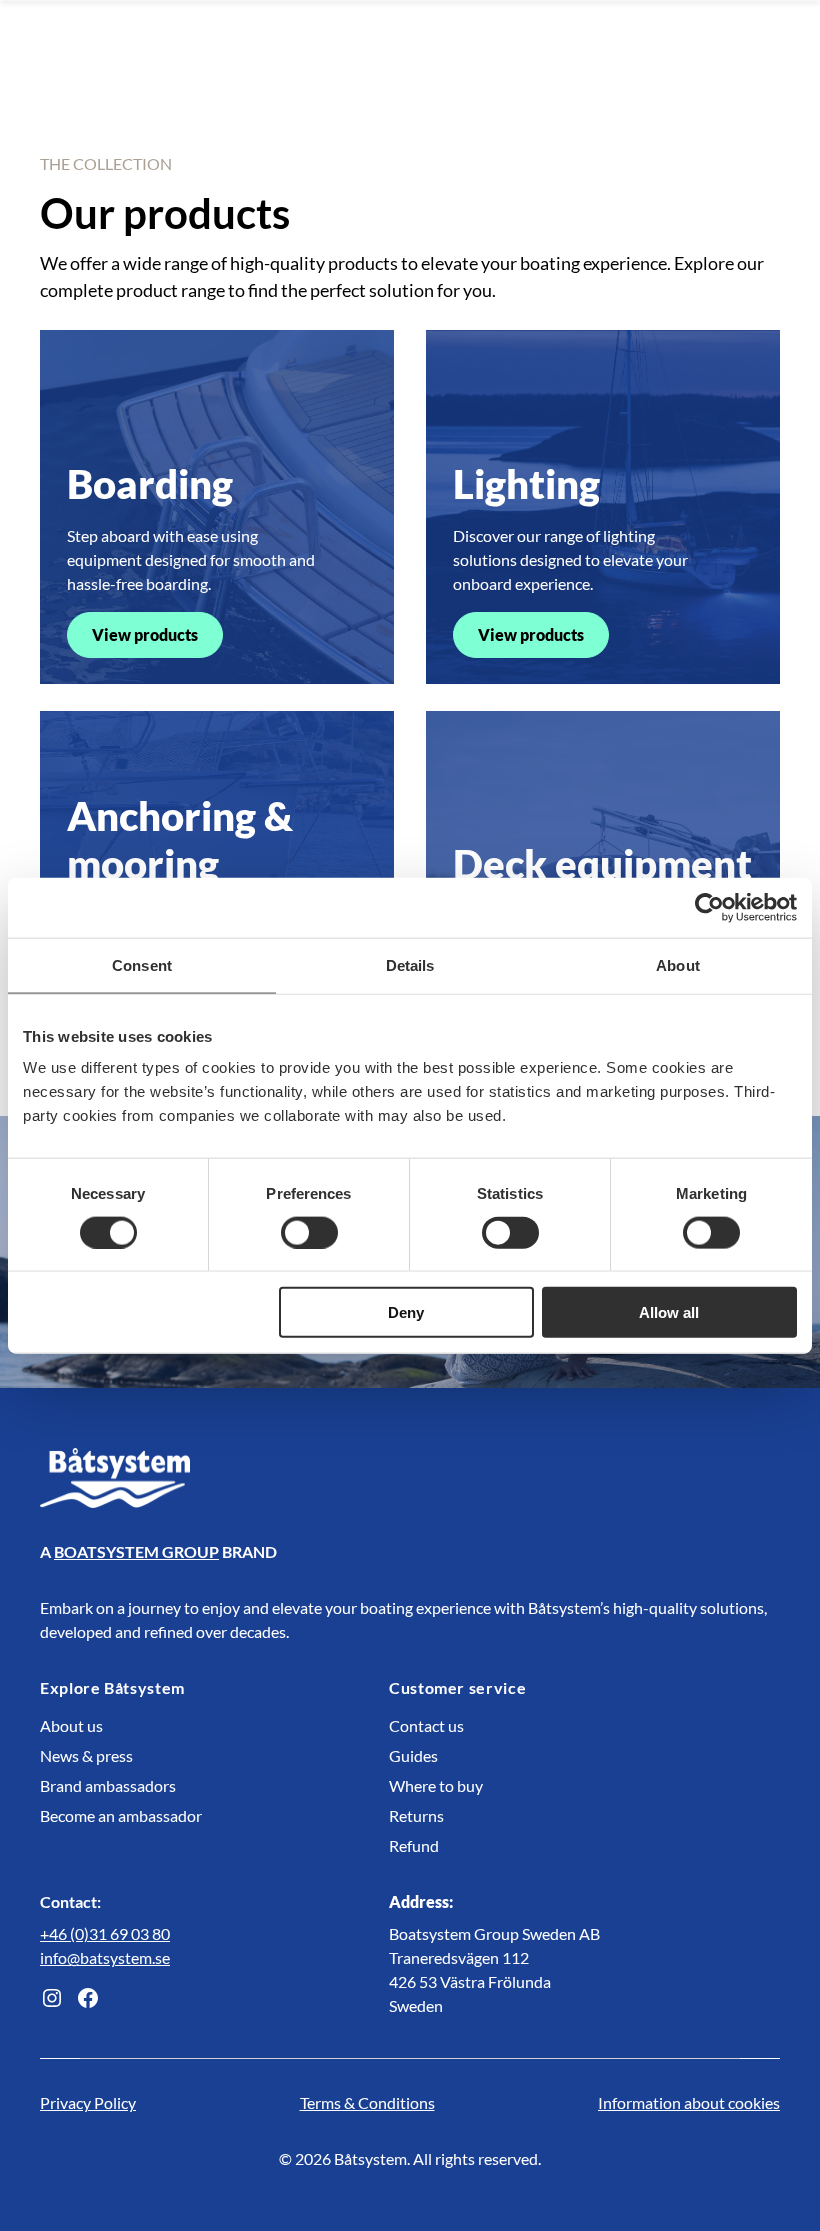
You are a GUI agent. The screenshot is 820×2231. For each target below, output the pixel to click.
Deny (406, 1312)
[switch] (309, 1232)
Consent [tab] (142, 964)
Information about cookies (689, 2102)
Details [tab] (410, 964)
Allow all (669, 1312)
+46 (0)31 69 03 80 (105, 1933)
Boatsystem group (136, 1551)
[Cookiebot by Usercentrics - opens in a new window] (709, 907)
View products (145, 634)
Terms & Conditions (367, 2102)
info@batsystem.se (105, 1957)
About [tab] (678, 964)
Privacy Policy (88, 2102)
